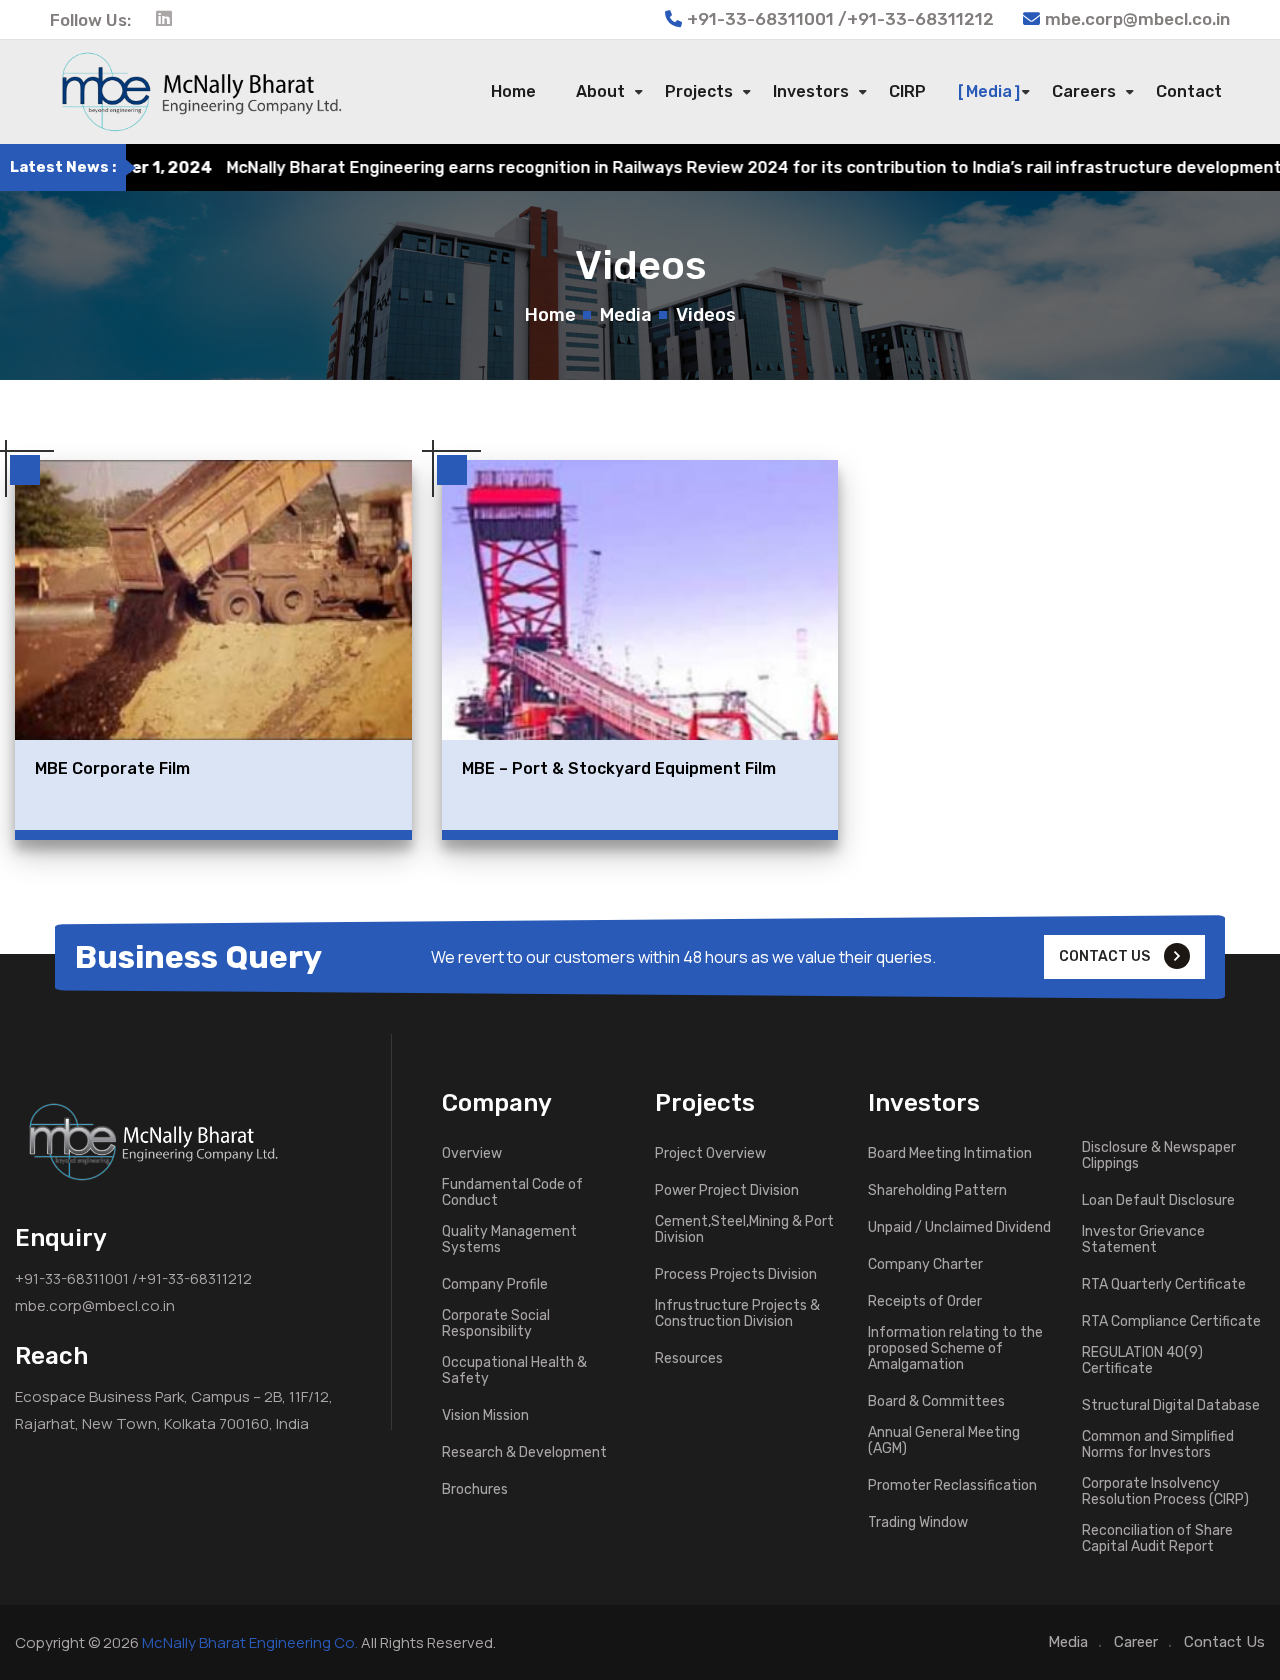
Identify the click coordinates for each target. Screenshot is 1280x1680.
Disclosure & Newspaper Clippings (1159, 1156)
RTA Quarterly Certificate (1164, 1285)
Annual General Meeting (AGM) (944, 1441)
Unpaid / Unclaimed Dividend (959, 1228)
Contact (1189, 91)
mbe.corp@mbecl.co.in (1137, 19)
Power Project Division (727, 1191)
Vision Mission (485, 1416)
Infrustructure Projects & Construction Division (737, 1314)
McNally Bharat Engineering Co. (250, 1642)
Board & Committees (936, 1402)
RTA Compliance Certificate (1171, 1322)
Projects (699, 91)
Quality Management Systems (509, 1240)
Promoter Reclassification (952, 1486)
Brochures (475, 1490)
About (600, 91)
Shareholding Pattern (937, 1191)
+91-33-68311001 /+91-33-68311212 (133, 1278)
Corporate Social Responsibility (496, 1324)
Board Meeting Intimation (950, 1154)
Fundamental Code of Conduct (512, 1193)
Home (513, 91)
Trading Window (918, 1523)
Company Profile (495, 1285)
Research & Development (524, 1453)
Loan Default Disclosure (1158, 1201)
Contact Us (1224, 1642)
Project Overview (710, 1154)
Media (989, 91)
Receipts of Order (925, 1302)
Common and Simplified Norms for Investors (1158, 1445)
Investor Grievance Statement (1143, 1240)
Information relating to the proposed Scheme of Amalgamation (955, 1349)
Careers (1084, 91)
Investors (811, 91)
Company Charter (925, 1265)
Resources (689, 1359)
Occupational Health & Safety (514, 1371)
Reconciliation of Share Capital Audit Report (1157, 1539)
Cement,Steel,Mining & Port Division (744, 1230)
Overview (472, 1154)
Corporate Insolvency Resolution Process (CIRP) (1165, 1492)
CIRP (907, 91)
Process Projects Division (736, 1275)
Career (1136, 1642)
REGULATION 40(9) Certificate (1142, 1361)
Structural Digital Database (1171, 1406)
